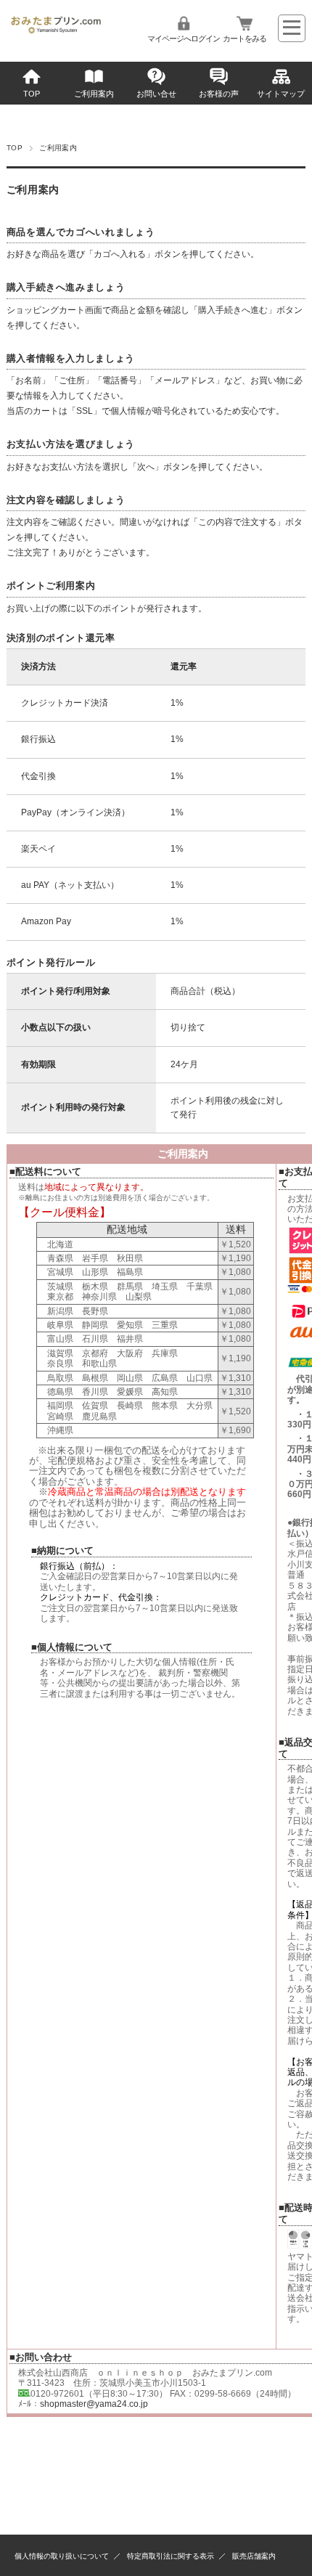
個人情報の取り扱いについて (62, 2556)
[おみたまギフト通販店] (56, 31)
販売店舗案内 (254, 2556)
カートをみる (245, 38)
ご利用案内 (94, 94)
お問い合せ (156, 94)
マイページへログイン (184, 38)
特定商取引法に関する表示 (171, 2556)
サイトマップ (281, 94)
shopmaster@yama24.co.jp (94, 2404)
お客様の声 (219, 94)
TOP (32, 94)
